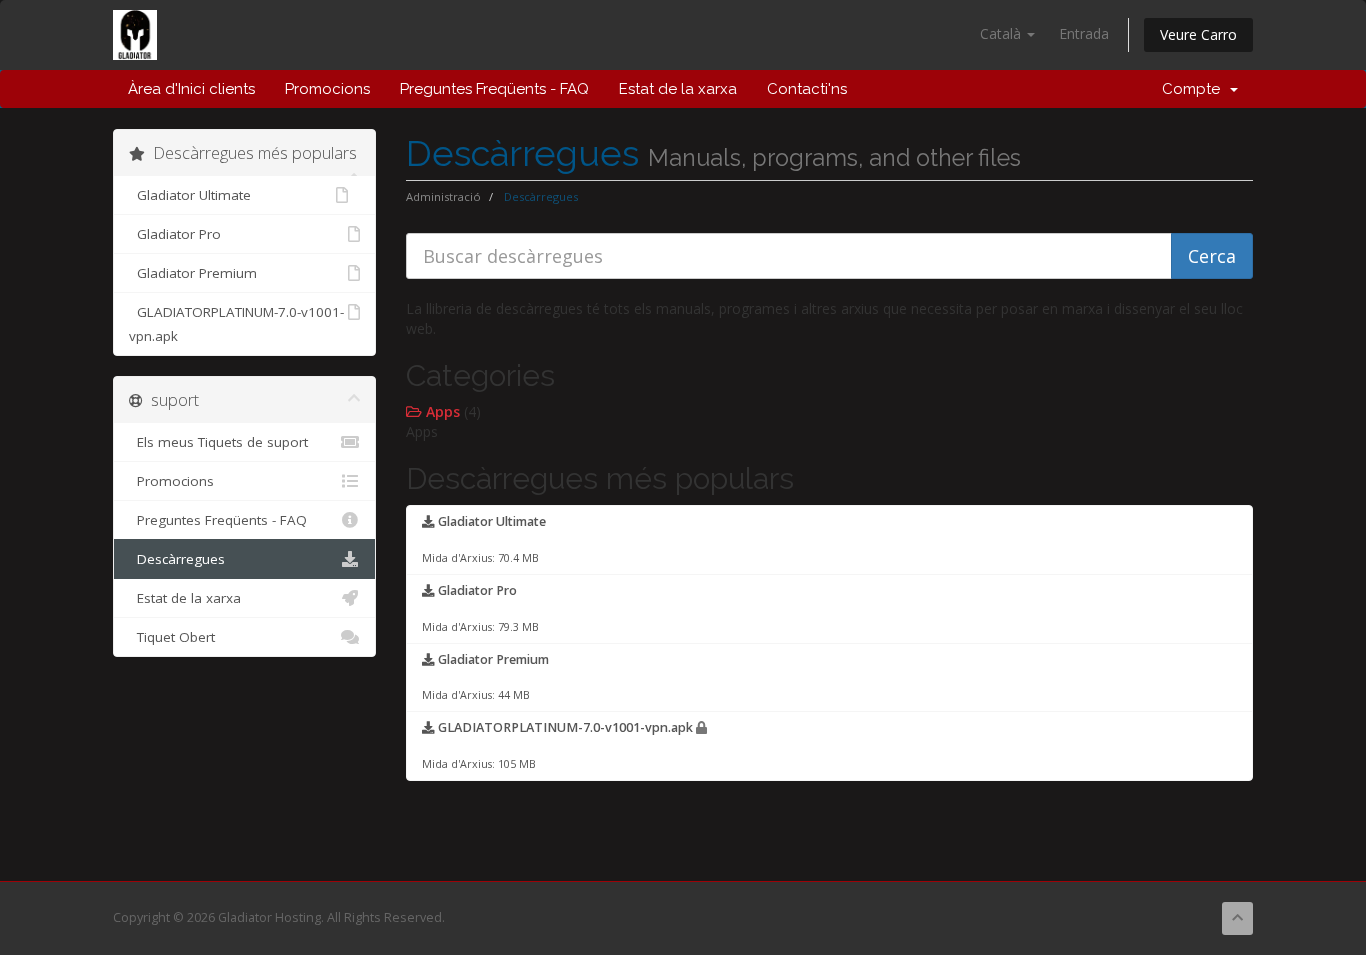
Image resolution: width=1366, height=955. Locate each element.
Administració (443, 196)
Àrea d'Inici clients (191, 89)
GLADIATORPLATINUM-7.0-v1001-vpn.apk (236, 324)
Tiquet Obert (172, 637)
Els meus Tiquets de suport (218, 442)
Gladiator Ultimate (190, 195)
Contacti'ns (807, 89)
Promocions (327, 89)
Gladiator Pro (175, 234)
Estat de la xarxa (678, 89)
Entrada (1084, 33)
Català (1002, 33)
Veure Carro (1198, 34)
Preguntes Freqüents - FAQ (494, 89)
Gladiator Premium (193, 273)
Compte (1195, 89)
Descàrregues (177, 559)
